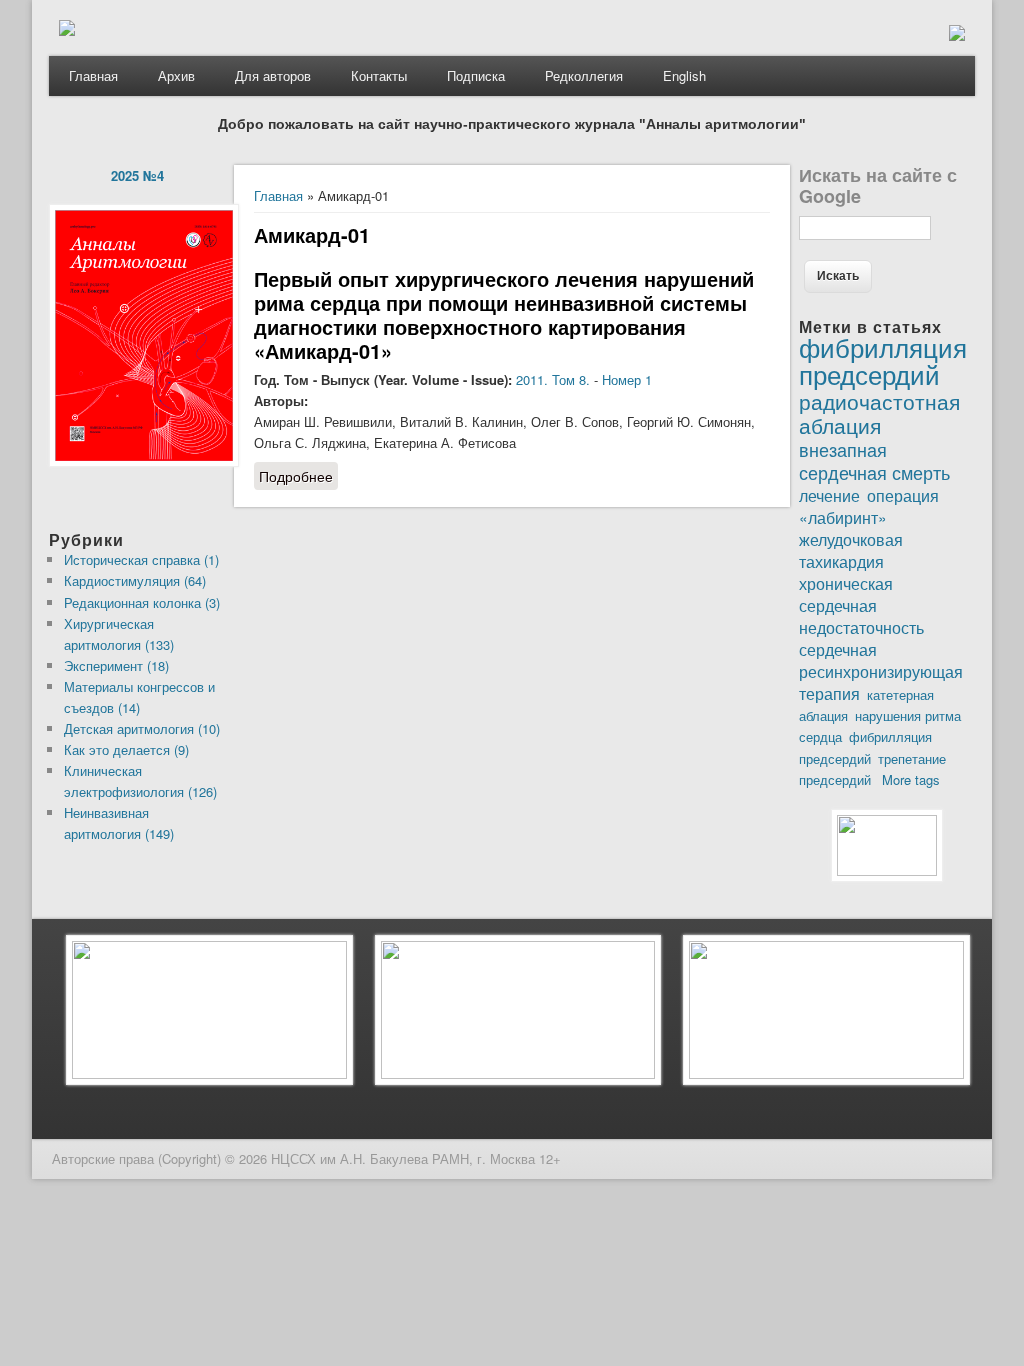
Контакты (379, 75)
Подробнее (298, 478)
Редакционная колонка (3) (142, 602)
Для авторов (273, 75)
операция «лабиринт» (869, 506)
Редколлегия (584, 75)
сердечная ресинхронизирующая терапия (881, 671)
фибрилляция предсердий (883, 360)
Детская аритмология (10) (142, 728)
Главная (93, 75)
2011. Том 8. (553, 379)
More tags (911, 779)
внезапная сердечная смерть (874, 460)
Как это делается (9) (126, 749)
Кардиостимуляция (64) (135, 580)
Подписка (476, 75)
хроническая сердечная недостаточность (861, 605)
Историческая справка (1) (141, 559)
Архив (176, 75)
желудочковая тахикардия (851, 550)
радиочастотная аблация (879, 413)
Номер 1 (627, 379)
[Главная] (67, 30)
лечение (829, 495)
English (684, 75)
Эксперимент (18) (116, 665)
